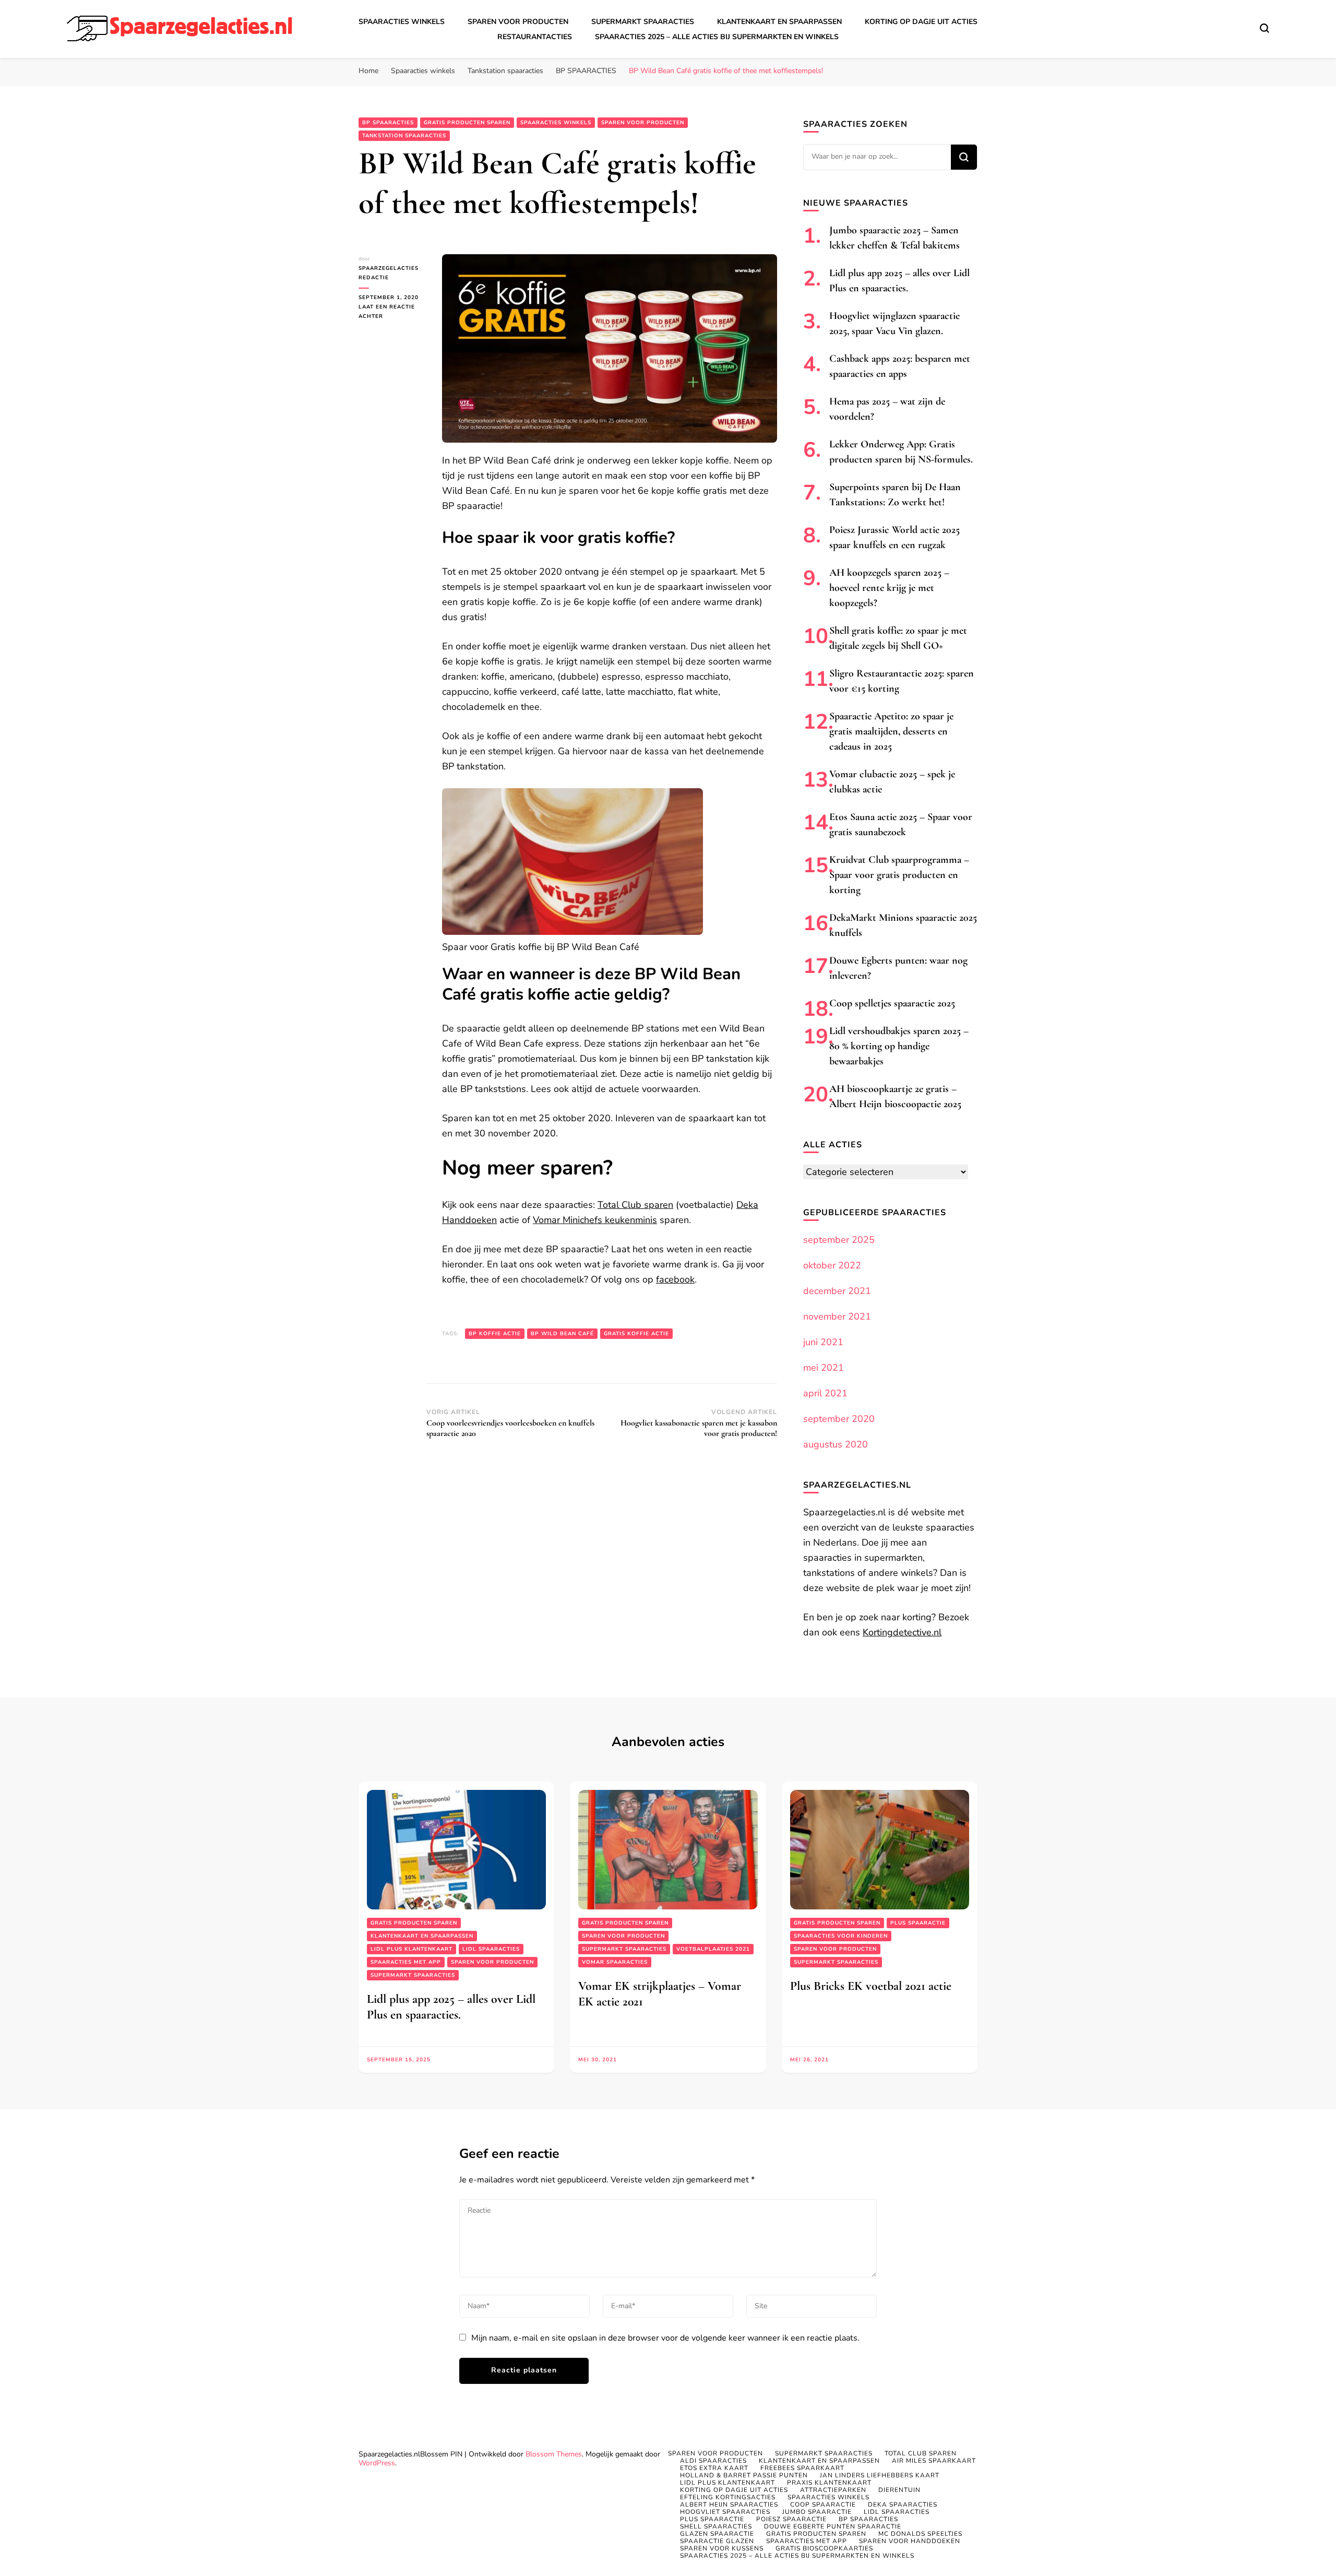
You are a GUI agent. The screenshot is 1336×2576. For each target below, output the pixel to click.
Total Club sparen (635, 1205)
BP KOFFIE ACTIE (495, 1334)
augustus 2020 (836, 1444)
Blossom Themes (554, 2454)
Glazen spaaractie (717, 2534)
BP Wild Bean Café (562, 1334)
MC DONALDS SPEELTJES (920, 2534)
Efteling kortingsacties (728, 2497)
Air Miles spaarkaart (934, 2461)
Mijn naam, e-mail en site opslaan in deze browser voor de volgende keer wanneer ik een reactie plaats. (665, 2338)
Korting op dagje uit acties (921, 22)
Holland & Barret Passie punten (744, 2475)
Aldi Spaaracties (713, 2461)
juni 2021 (823, 1342)
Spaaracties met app (406, 1962)
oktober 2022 (832, 1265)
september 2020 (839, 1419)
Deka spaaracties (903, 2504)
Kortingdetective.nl (902, 1632)
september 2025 (839, 1240)
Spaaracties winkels (402, 22)
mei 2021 (824, 1368)
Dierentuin (899, 2490)
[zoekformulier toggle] (1265, 28)
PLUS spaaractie (918, 1923)
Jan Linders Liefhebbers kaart (880, 2475)
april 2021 (825, 1393)
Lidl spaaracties (491, 1949)
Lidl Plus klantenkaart (411, 1949)
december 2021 (837, 1291)
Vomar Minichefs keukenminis (595, 1220)
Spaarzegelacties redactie (389, 273)
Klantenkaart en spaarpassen (779, 22)
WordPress (377, 2463)
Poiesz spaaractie (791, 2519)
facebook (675, 1279)
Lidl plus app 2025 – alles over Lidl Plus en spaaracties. (451, 2007)
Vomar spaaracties (615, 1962)
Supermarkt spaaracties (643, 22)
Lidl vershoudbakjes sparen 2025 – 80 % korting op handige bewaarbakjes (899, 1046)
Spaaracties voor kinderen (841, 1936)
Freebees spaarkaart (802, 2468)
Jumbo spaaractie (817, 2512)
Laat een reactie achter (392, 312)
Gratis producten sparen (467, 123)
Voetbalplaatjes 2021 (713, 1949)
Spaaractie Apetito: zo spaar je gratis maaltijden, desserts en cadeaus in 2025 (891, 731)
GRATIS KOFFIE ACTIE (636, 1334)
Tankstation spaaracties (404, 136)
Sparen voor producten (518, 22)
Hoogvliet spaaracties (725, 2512)
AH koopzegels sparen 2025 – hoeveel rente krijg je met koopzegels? (889, 588)
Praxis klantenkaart (829, 2483)
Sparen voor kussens (722, 2548)
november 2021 (837, 1316)
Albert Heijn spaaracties (729, 2504)
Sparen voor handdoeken (910, 2541)
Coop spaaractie (823, 2504)
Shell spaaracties (716, 2526)
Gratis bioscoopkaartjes (824, 2548)
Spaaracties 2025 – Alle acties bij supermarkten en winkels (717, 37)
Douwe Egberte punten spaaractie (833, 2526)
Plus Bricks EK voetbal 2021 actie (871, 1986)
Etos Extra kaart (714, 2468)
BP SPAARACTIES (388, 123)
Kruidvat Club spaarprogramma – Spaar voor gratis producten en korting (899, 875)
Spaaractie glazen (717, 2541)
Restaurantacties (535, 37)
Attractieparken (833, 2490)
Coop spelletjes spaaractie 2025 (892, 1003)
